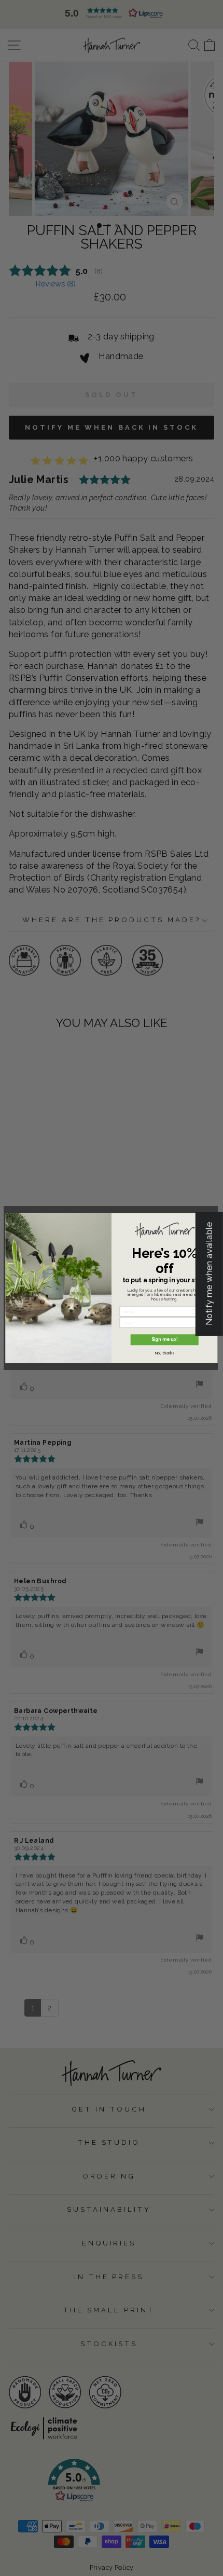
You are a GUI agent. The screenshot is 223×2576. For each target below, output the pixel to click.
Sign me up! (164, 1339)
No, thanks (165, 1353)
